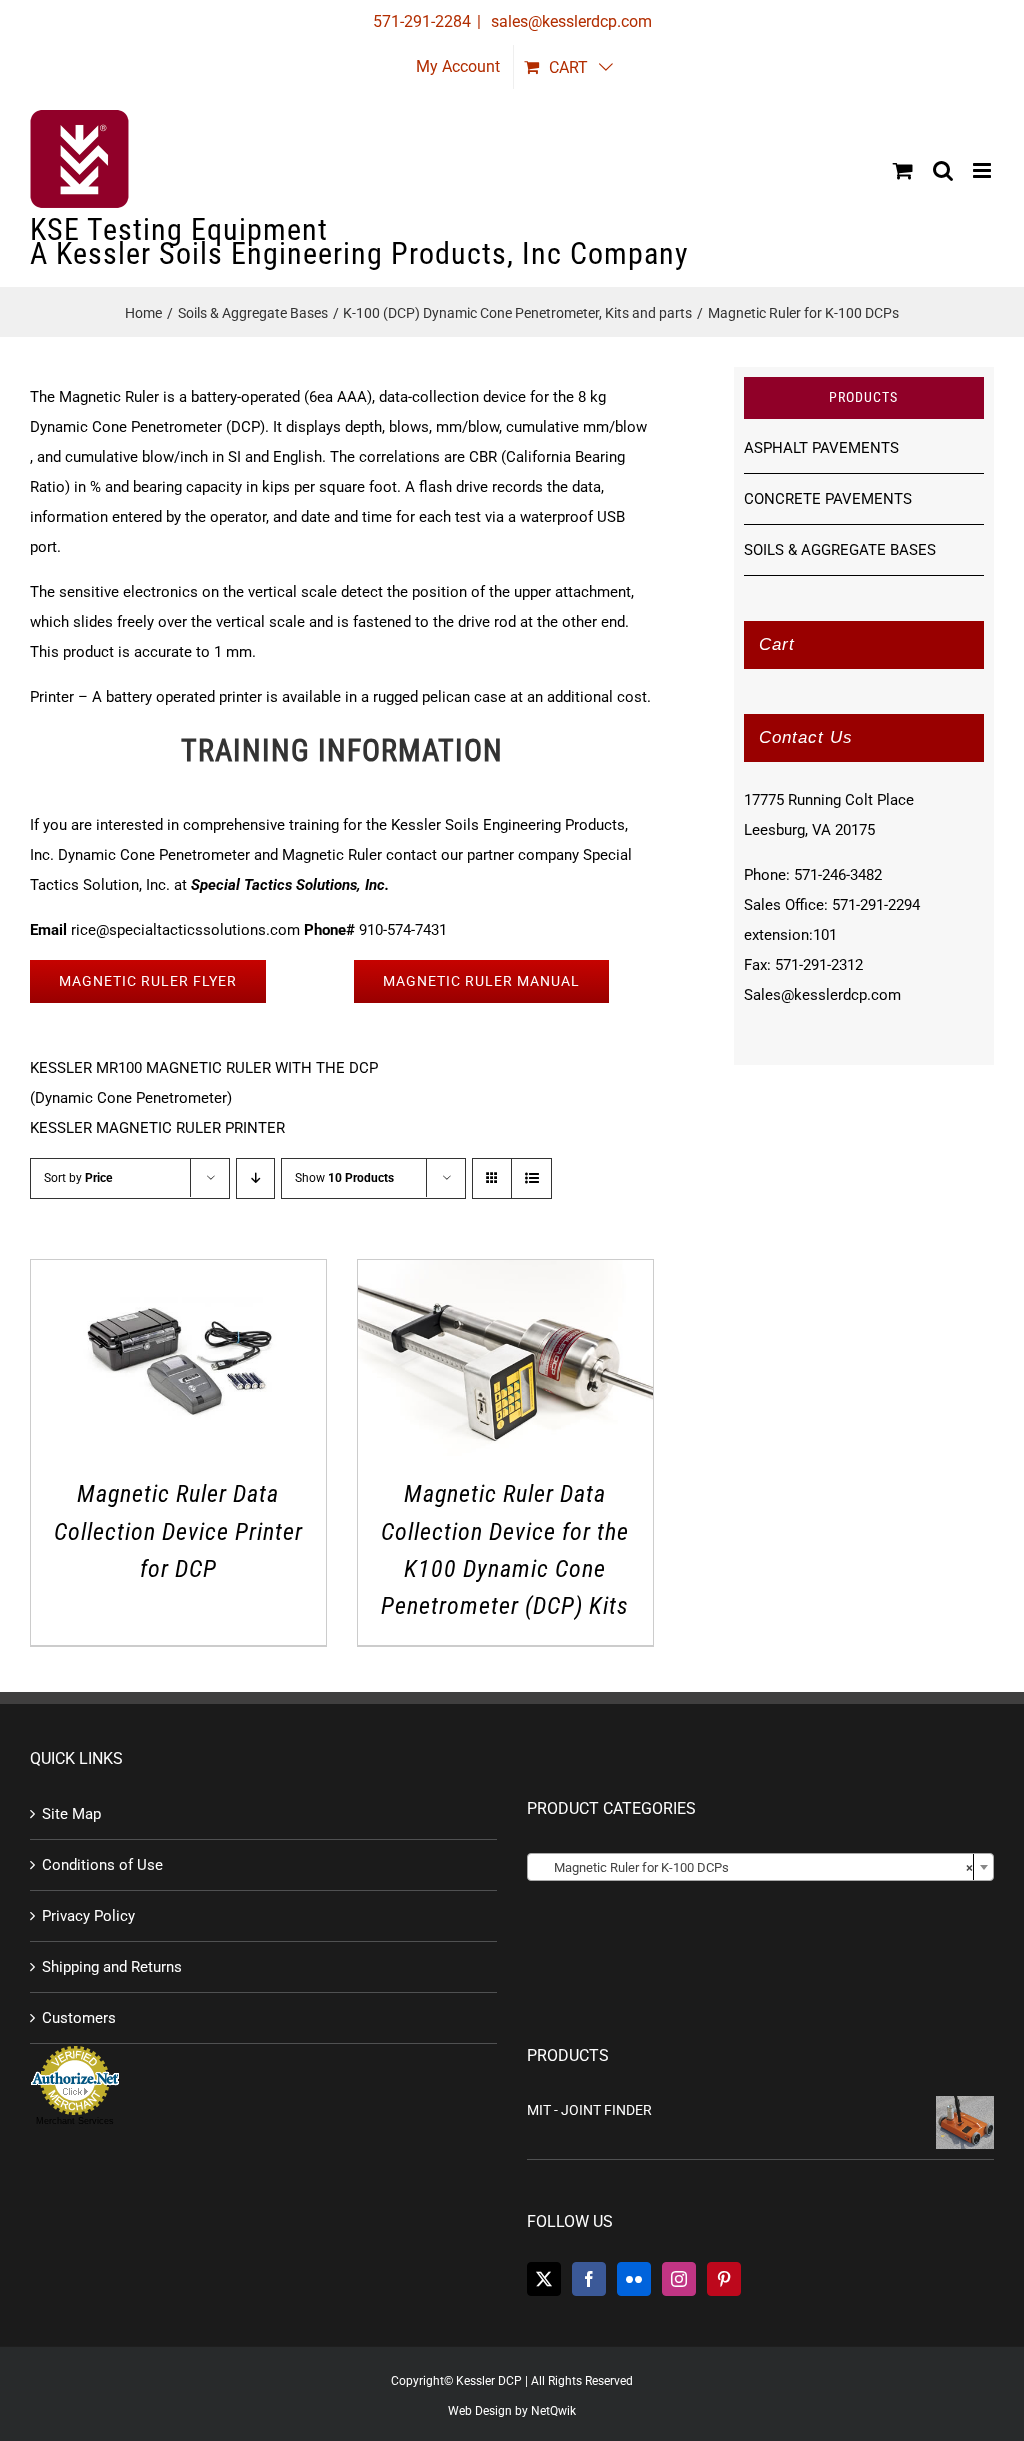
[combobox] (760, 1867)
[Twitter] (544, 2279)
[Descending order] (255, 1178)
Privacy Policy (88, 1916)
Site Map (71, 1814)
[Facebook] (589, 2279)
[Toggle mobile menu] (983, 170)
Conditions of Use (102, 1865)
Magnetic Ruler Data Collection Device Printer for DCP (178, 1531)
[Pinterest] (724, 2279)
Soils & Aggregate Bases (840, 550)
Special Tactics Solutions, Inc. (290, 885)
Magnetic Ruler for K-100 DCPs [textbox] (754, 1867)
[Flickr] (634, 2279)
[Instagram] (679, 2279)
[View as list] (531, 1178)
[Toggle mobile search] (943, 170)
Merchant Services (75, 2121)
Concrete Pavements (828, 499)
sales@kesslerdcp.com (569, 21)
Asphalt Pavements (821, 448)
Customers (79, 2018)
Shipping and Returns (112, 1967)
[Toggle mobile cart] (903, 170)
